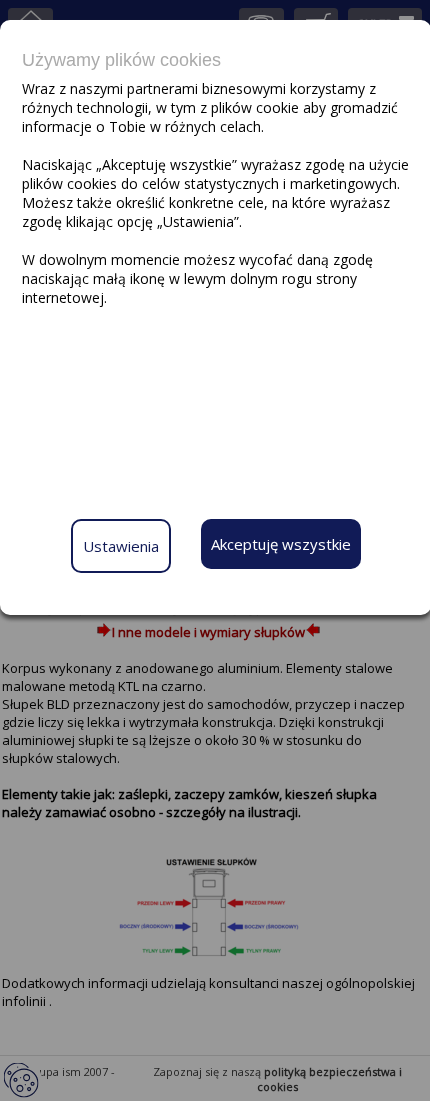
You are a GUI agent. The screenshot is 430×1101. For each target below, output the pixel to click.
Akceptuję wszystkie (281, 544)
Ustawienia (121, 546)
